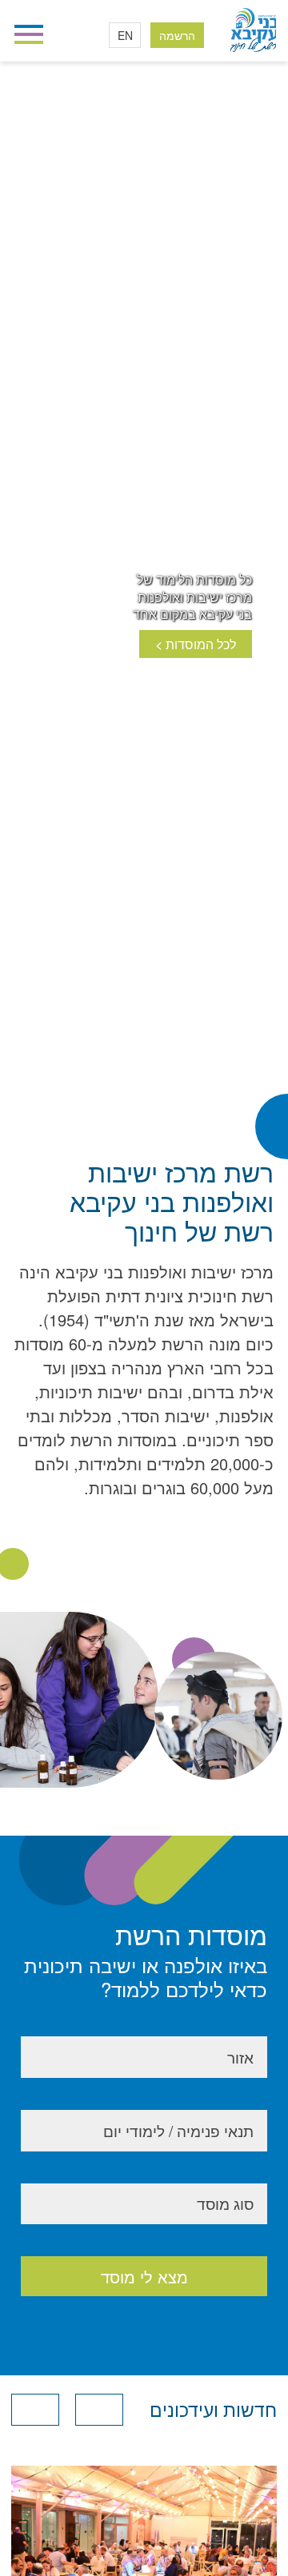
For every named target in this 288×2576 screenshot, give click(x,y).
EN (125, 35)
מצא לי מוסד (144, 2277)
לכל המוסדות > (196, 644)
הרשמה (177, 35)
